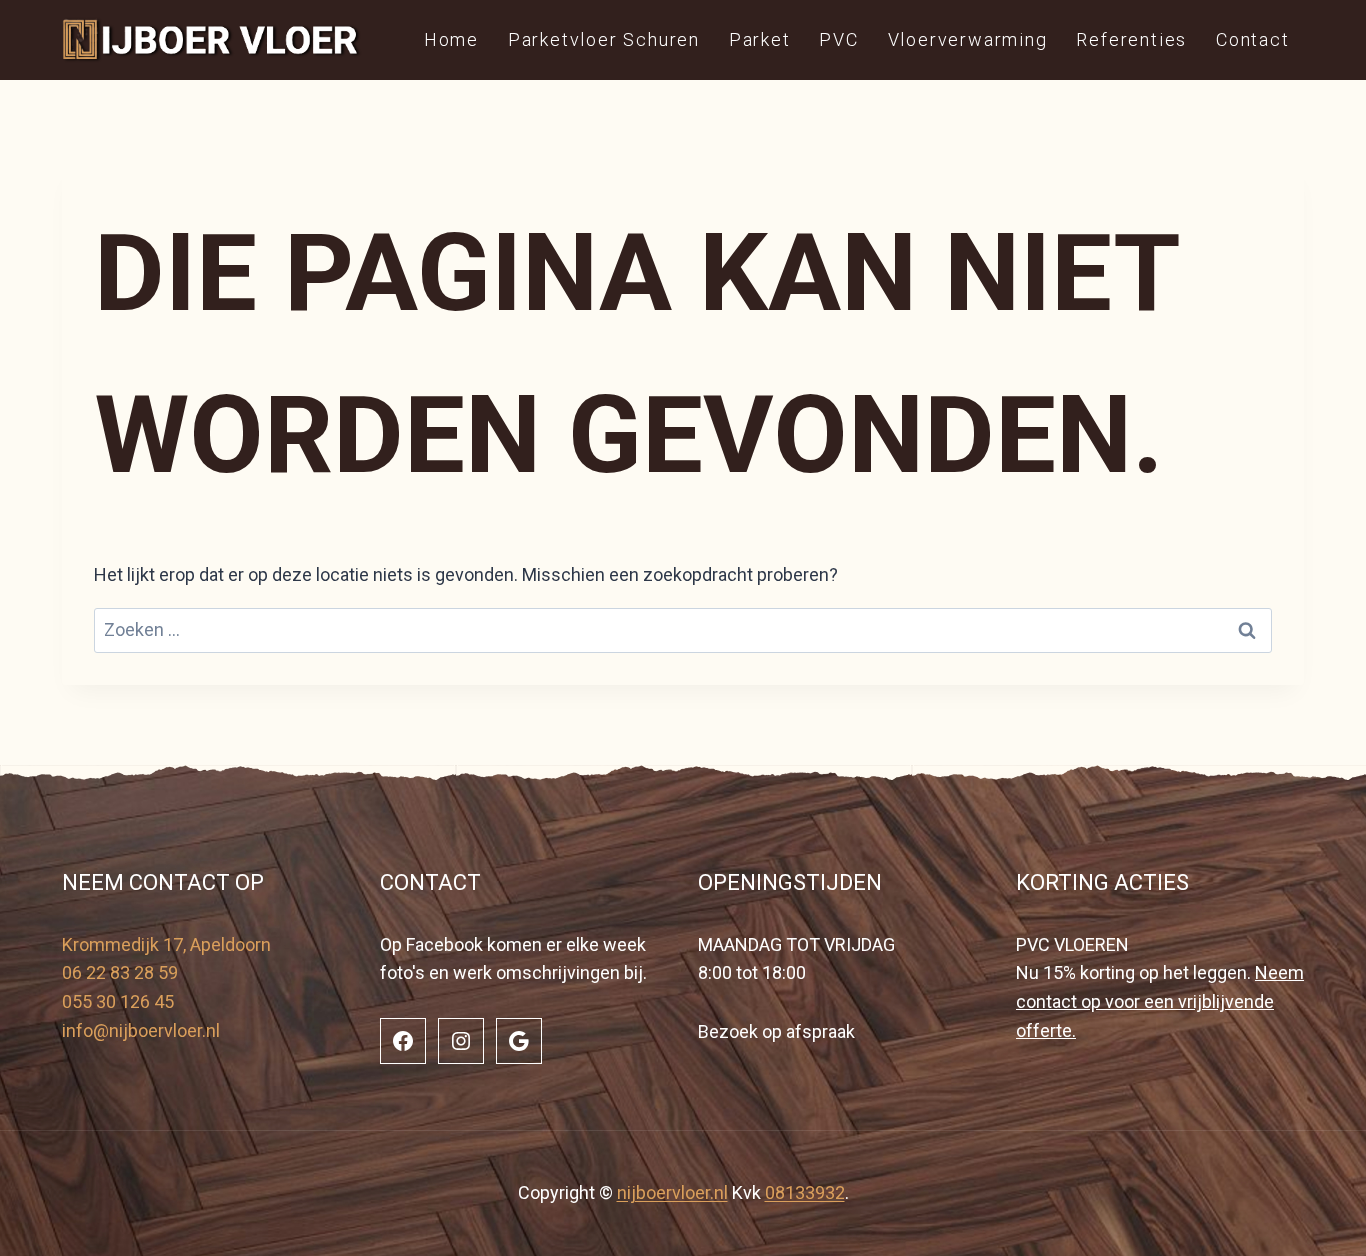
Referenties (1131, 39)
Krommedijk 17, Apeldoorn (166, 944)
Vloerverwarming (968, 39)
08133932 (805, 1192)
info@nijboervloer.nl (141, 1030)
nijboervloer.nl (672, 1192)
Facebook (444, 944)
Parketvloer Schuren (604, 39)
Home (451, 39)
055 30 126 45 (118, 1001)
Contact (1253, 39)
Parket (760, 39)
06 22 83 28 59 (120, 972)
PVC (838, 39)
